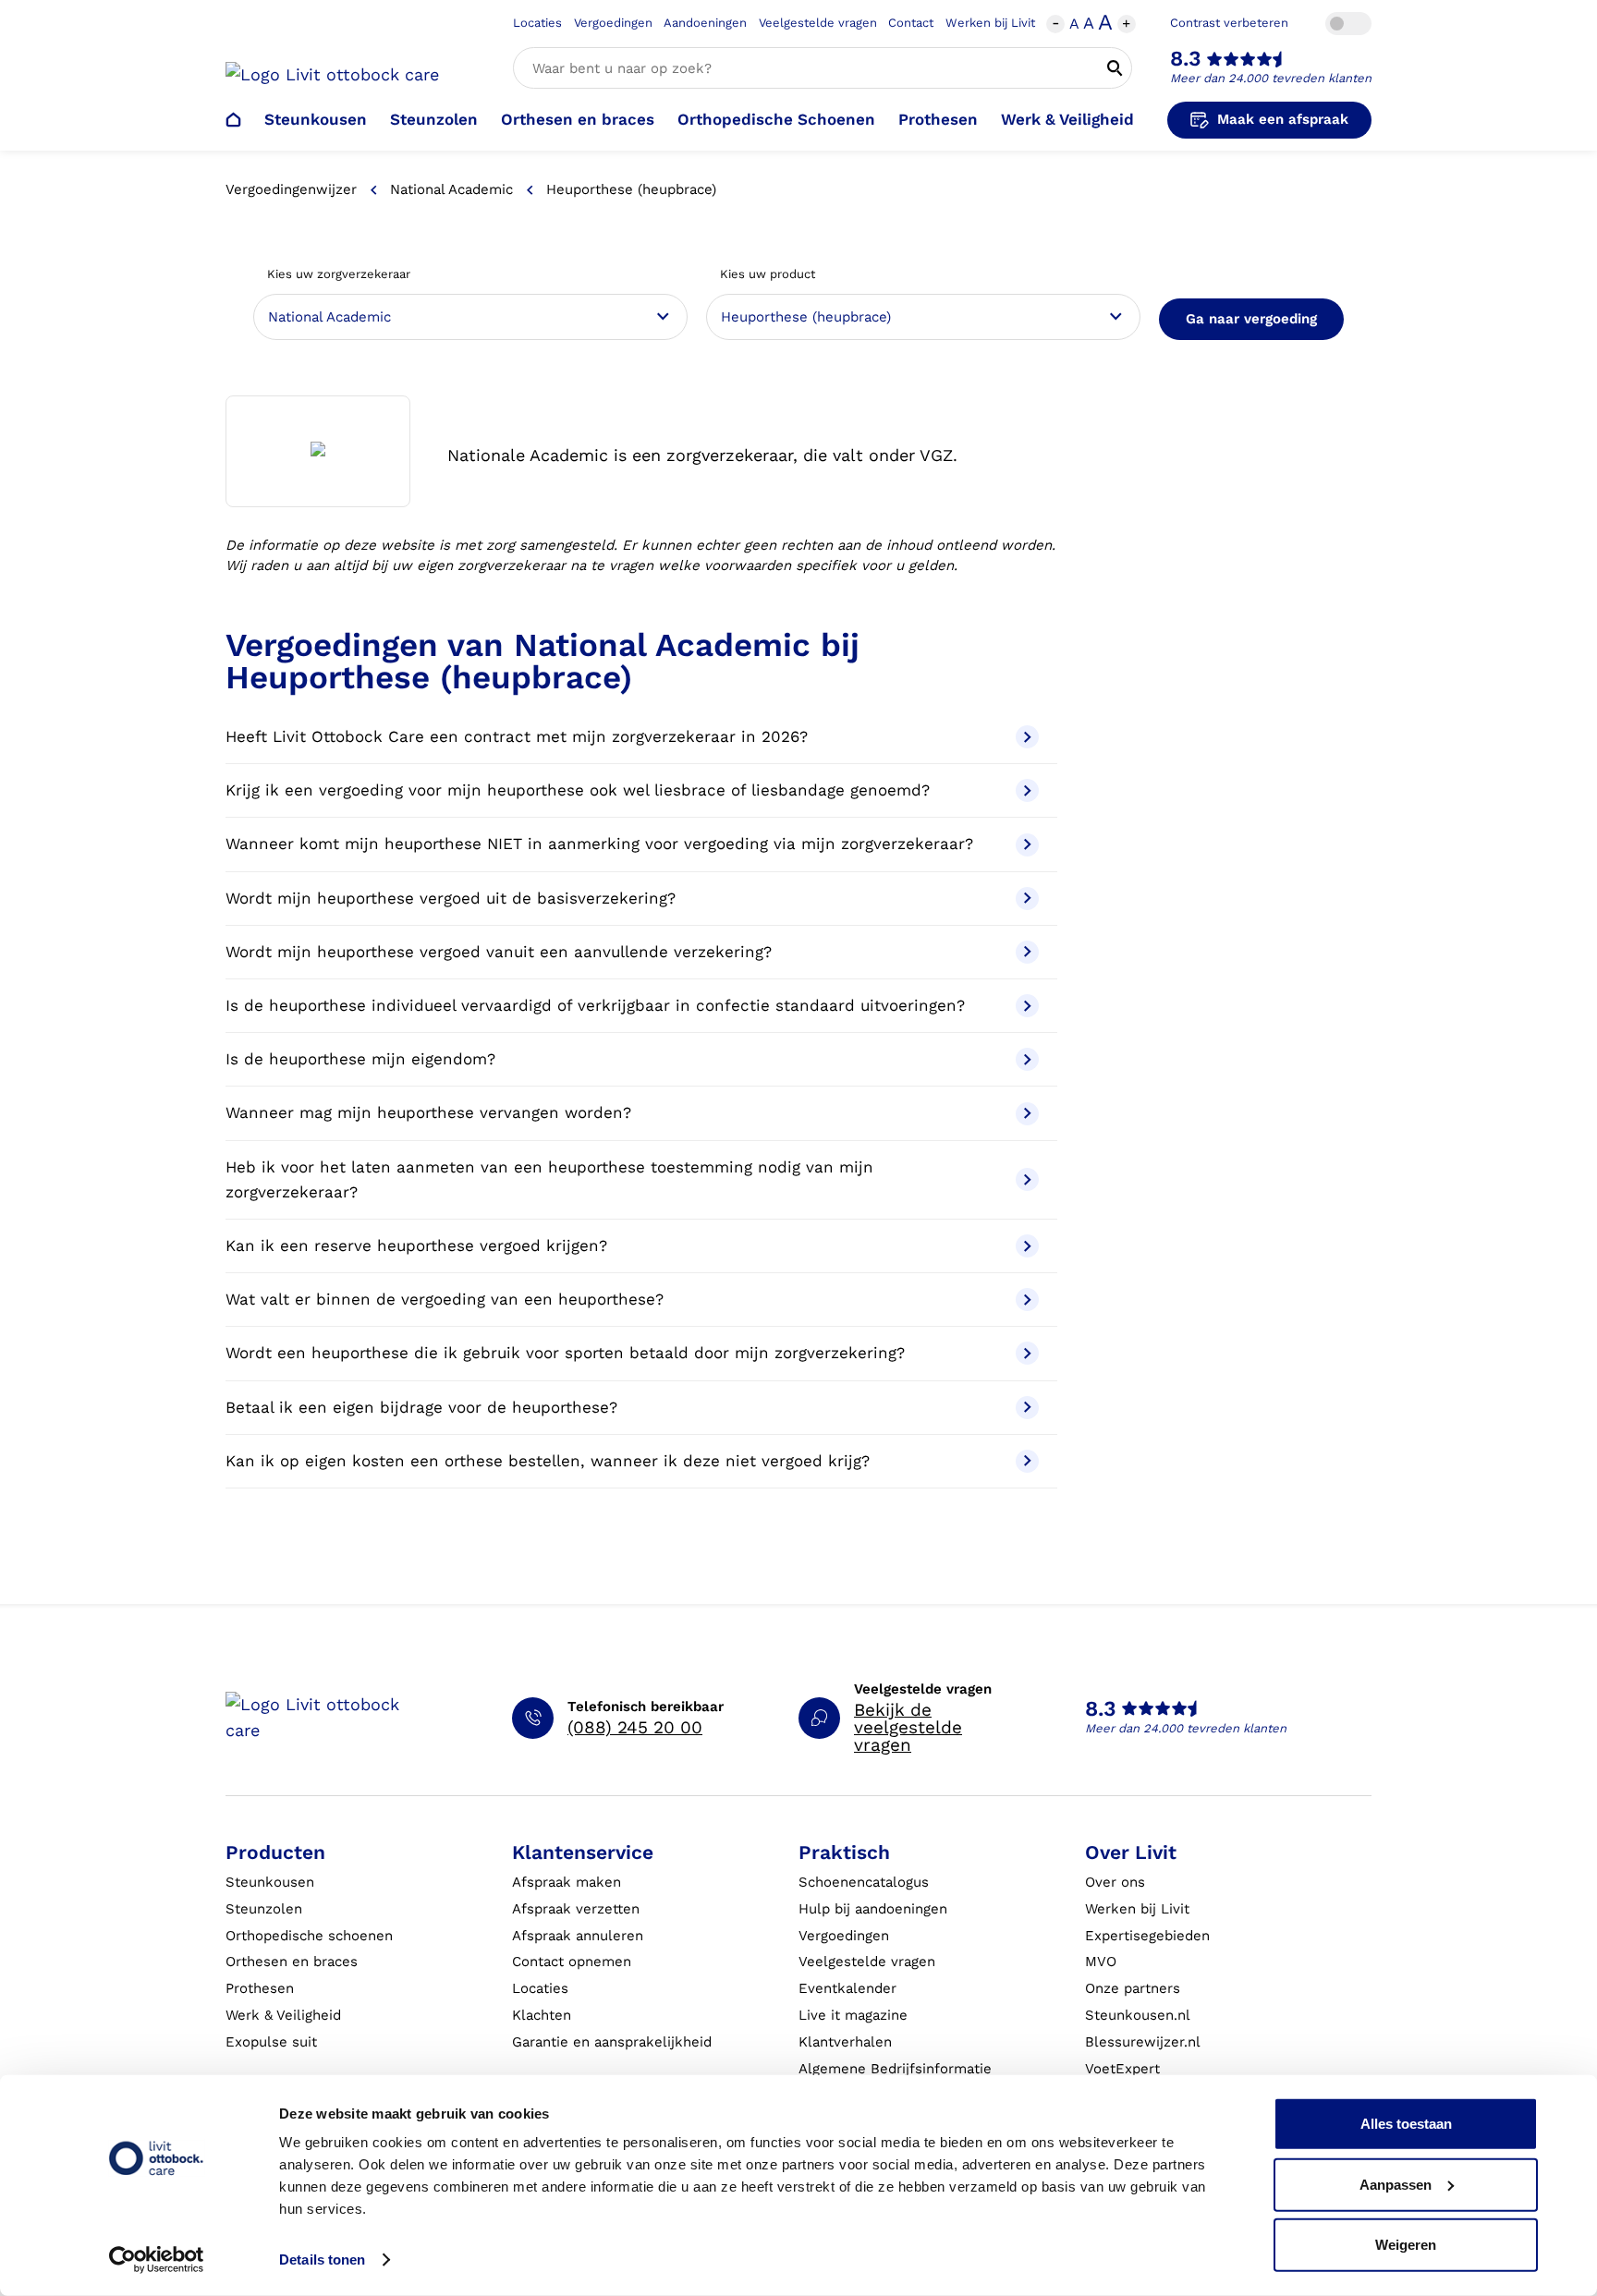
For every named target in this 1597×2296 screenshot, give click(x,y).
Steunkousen (316, 119)
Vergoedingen (613, 23)
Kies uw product (768, 274)
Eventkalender (847, 1988)
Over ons (1115, 1882)
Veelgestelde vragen (818, 23)
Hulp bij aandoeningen (873, 1909)
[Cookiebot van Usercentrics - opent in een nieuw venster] (157, 2260)
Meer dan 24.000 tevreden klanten (1271, 78)
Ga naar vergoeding (1251, 319)
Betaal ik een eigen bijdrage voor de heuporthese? (421, 1407)
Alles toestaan (1406, 2124)
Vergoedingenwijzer (291, 189)
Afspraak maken (567, 1882)
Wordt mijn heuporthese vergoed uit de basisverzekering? (451, 898)
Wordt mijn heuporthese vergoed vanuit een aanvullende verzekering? (499, 952)
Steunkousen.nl (1138, 2015)
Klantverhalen (845, 2042)
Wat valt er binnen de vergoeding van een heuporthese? (445, 1299)
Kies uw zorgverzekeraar (339, 274)
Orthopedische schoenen (309, 1936)
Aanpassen (1396, 2184)
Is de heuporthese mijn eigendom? (360, 1059)
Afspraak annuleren (578, 1936)
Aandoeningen (705, 23)
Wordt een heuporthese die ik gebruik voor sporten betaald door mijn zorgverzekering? (565, 1353)
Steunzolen (434, 119)
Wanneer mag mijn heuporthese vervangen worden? (428, 1112)
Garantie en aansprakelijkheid (612, 2042)
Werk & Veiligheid (1067, 119)
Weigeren (1406, 2245)
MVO (1101, 1962)
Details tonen (322, 2260)
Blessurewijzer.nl (1143, 2042)
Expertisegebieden (1147, 1936)
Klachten (542, 2015)
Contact (911, 23)
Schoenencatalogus (864, 1882)
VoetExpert (1122, 2069)
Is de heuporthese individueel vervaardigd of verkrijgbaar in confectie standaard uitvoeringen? (595, 1005)
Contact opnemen (572, 1962)
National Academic (451, 189)
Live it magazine (853, 2015)
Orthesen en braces (578, 119)
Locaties (537, 23)
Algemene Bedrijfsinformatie (895, 2069)
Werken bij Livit (990, 23)
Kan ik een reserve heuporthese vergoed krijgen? (416, 1245)
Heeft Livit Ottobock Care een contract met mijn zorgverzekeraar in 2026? (517, 736)
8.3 (1186, 59)
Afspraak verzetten (576, 1909)
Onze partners (1133, 1988)
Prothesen (938, 119)
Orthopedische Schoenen (776, 119)
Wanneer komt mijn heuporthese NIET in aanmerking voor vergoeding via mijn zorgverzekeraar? (599, 844)
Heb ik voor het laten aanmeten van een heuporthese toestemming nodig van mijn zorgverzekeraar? (549, 1179)
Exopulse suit (271, 2042)
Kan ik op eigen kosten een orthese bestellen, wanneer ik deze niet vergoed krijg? (548, 1461)
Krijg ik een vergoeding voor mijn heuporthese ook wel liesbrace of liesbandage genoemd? (578, 790)
